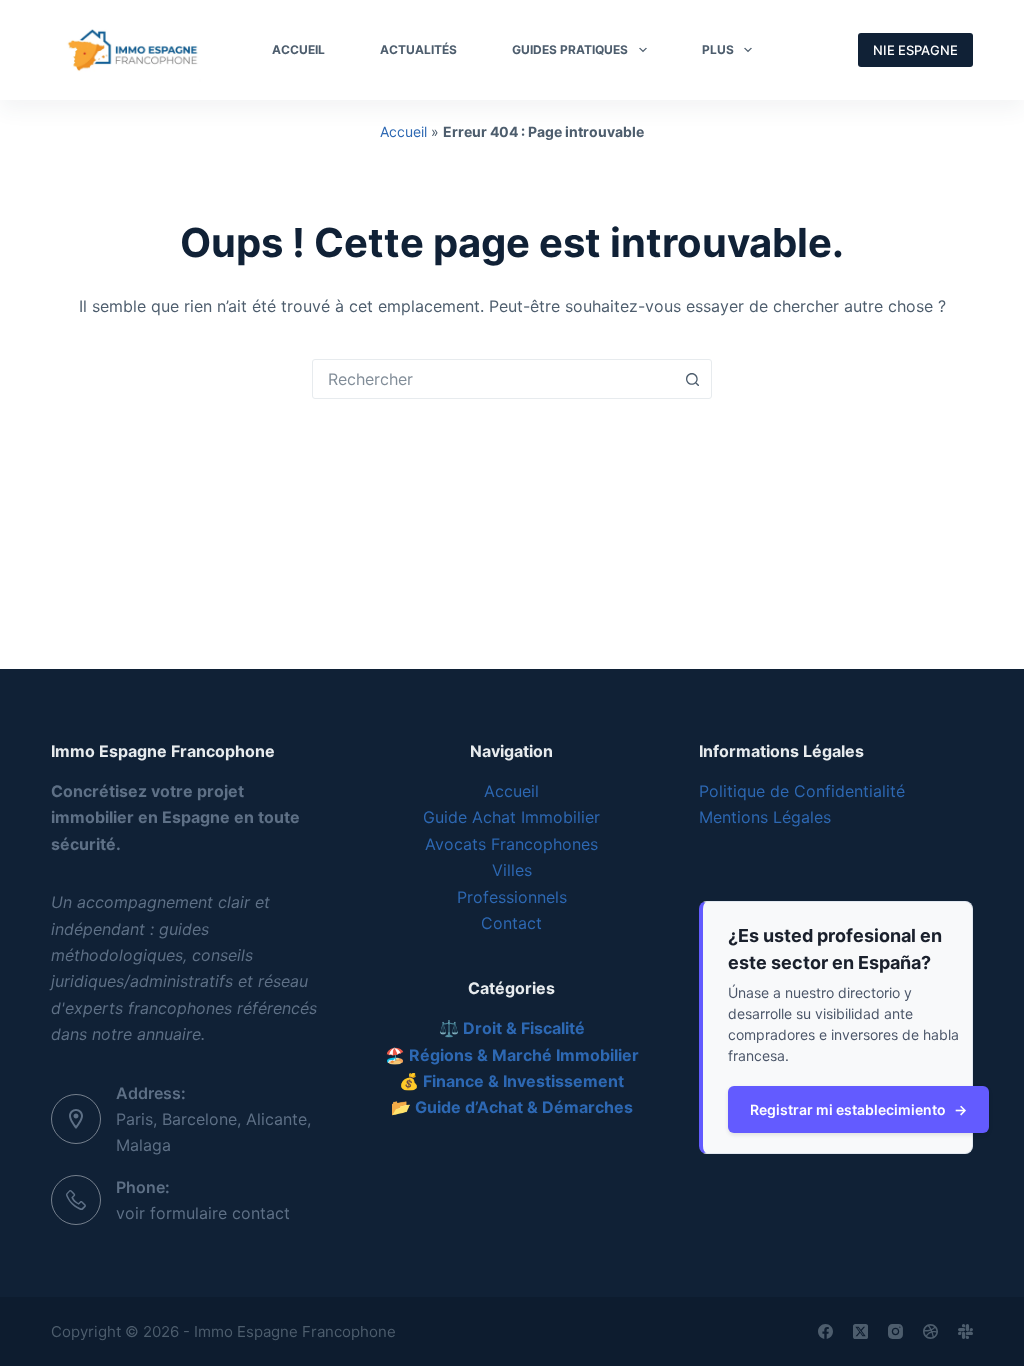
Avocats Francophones (511, 844)
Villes (512, 870)
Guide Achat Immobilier (511, 817)
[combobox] (493, 379)
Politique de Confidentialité (802, 791)
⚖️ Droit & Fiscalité (512, 1028)
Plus (718, 49)
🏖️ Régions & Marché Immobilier (512, 1055)
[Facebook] (825, 1331)
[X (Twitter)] (860, 1331)
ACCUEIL (298, 49)
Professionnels (512, 897)
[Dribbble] (930, 1331)
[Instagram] (895, 1331)
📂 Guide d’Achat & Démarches (512, 1107)
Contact (511, 923)
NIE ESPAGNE (915, 50)
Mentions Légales (765, 817)
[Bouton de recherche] (692, 379)
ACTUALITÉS (418, 49)
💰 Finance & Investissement (511, 1081)
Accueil (403, 131)
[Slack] (965, 1331)
